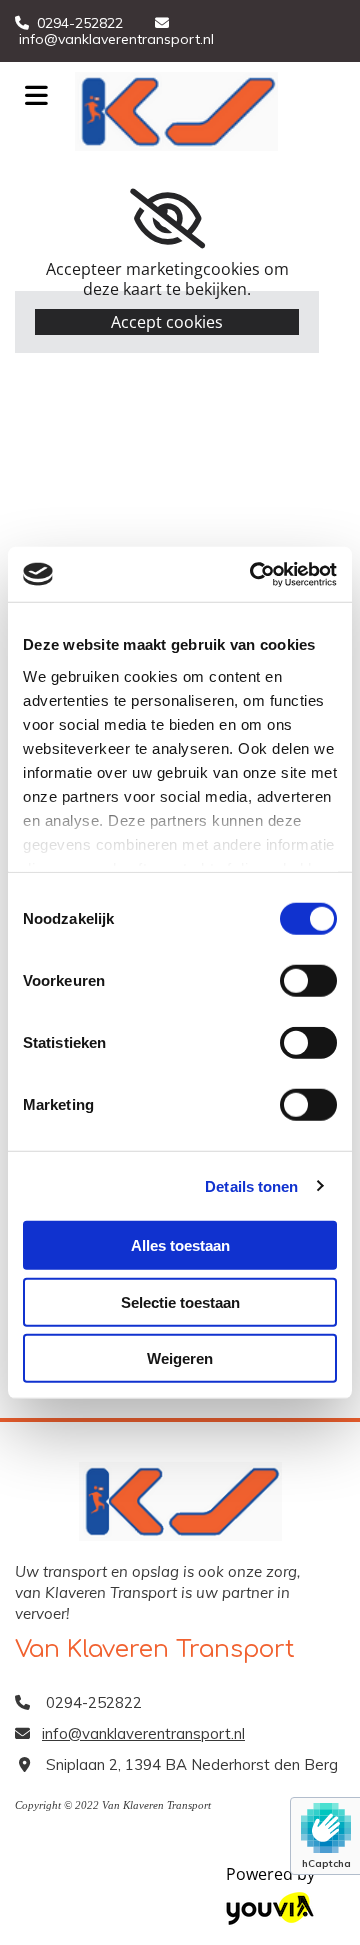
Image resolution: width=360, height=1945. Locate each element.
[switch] (308, 981)
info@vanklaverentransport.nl (116, 39)
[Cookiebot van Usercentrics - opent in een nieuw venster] (254, 574)
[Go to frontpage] (210, 111)
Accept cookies (167, 322)
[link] (167, 219)
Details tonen (251, 1185)
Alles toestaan (180, 1245)
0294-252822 (80, 23)
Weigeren (180, 1358)
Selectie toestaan (180, 1301)
